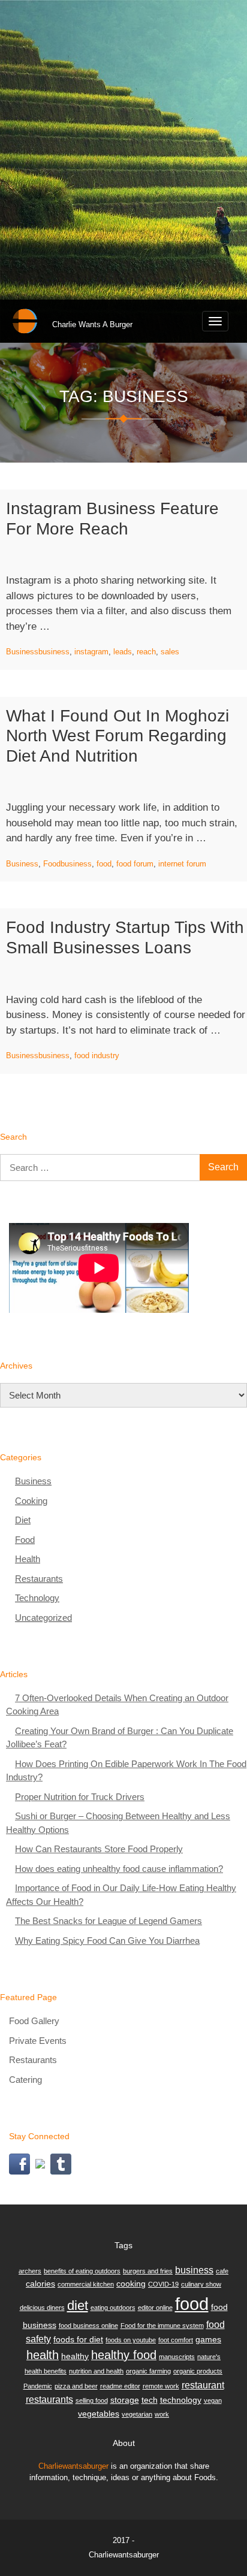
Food (52, 864)
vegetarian (137, 2414)
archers (30, 2271)
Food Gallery (34, 2021)
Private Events (38, 2041)
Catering (25, 2080)
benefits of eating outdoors (82, 2271)
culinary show (201, 2284)
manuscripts (177, 2357)
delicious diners (42, 2308)
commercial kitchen (86, 2284)
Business (22, 652)
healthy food (124, 2355)
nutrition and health (96, 2371)
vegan (213, 2400)
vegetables (99, 2414)
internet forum (182, 864)
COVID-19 (163, 2284)
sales (170, 652)
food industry (97, 1056)
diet (78, 2305)
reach (146, 652)
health (43, 2355)
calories (40, 2284)
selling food (92, 2400)
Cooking (31, 1501)
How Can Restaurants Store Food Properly (99, 1849)
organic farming (148, 2371)
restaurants (49, 2399)
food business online (88, 2326)
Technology (37, 1598)
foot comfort (176, 2340)
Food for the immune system (162, 2326)
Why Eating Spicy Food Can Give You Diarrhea (107, 1941)
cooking (131, 2284)
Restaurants (39, 1579)
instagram (91, 652)
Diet (23, 1520)
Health (28, 1559)
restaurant (203, 2385)
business (54, 652)
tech (150, 2400)
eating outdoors (113, 2308)
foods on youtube (131, 2340)
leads (123, 652)
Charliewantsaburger (73, 2466)
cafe (222, 2271)
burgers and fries (148, 2271)
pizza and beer (76, 2386)
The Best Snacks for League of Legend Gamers (109, 1921)
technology (181, 2400)
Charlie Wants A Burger (92, 324)
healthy (75, 2356)
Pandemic (38, 2386)
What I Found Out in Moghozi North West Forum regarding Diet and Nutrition (118, 736)
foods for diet (78, 2339)
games (208, 2339)
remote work (161, 2386)
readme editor (120, 2386)
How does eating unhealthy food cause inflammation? (119, 1869)
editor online (155, 2308)
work (162, 2414)
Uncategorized (43, 1618)
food (104, 864)
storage (125, 2400)
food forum (135, 864)
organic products (198, 2371)
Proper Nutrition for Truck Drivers (80, 1797)
